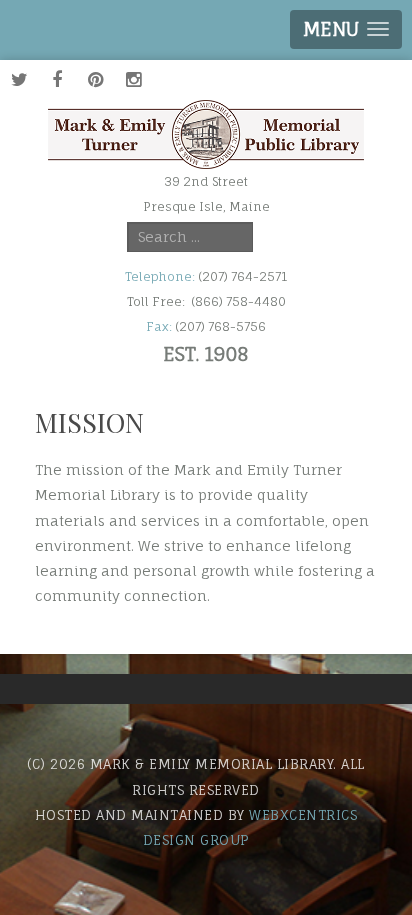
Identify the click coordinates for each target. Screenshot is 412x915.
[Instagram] (133, 79)
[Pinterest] (95, 79)
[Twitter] (19, 79)
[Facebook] (57, 79)
